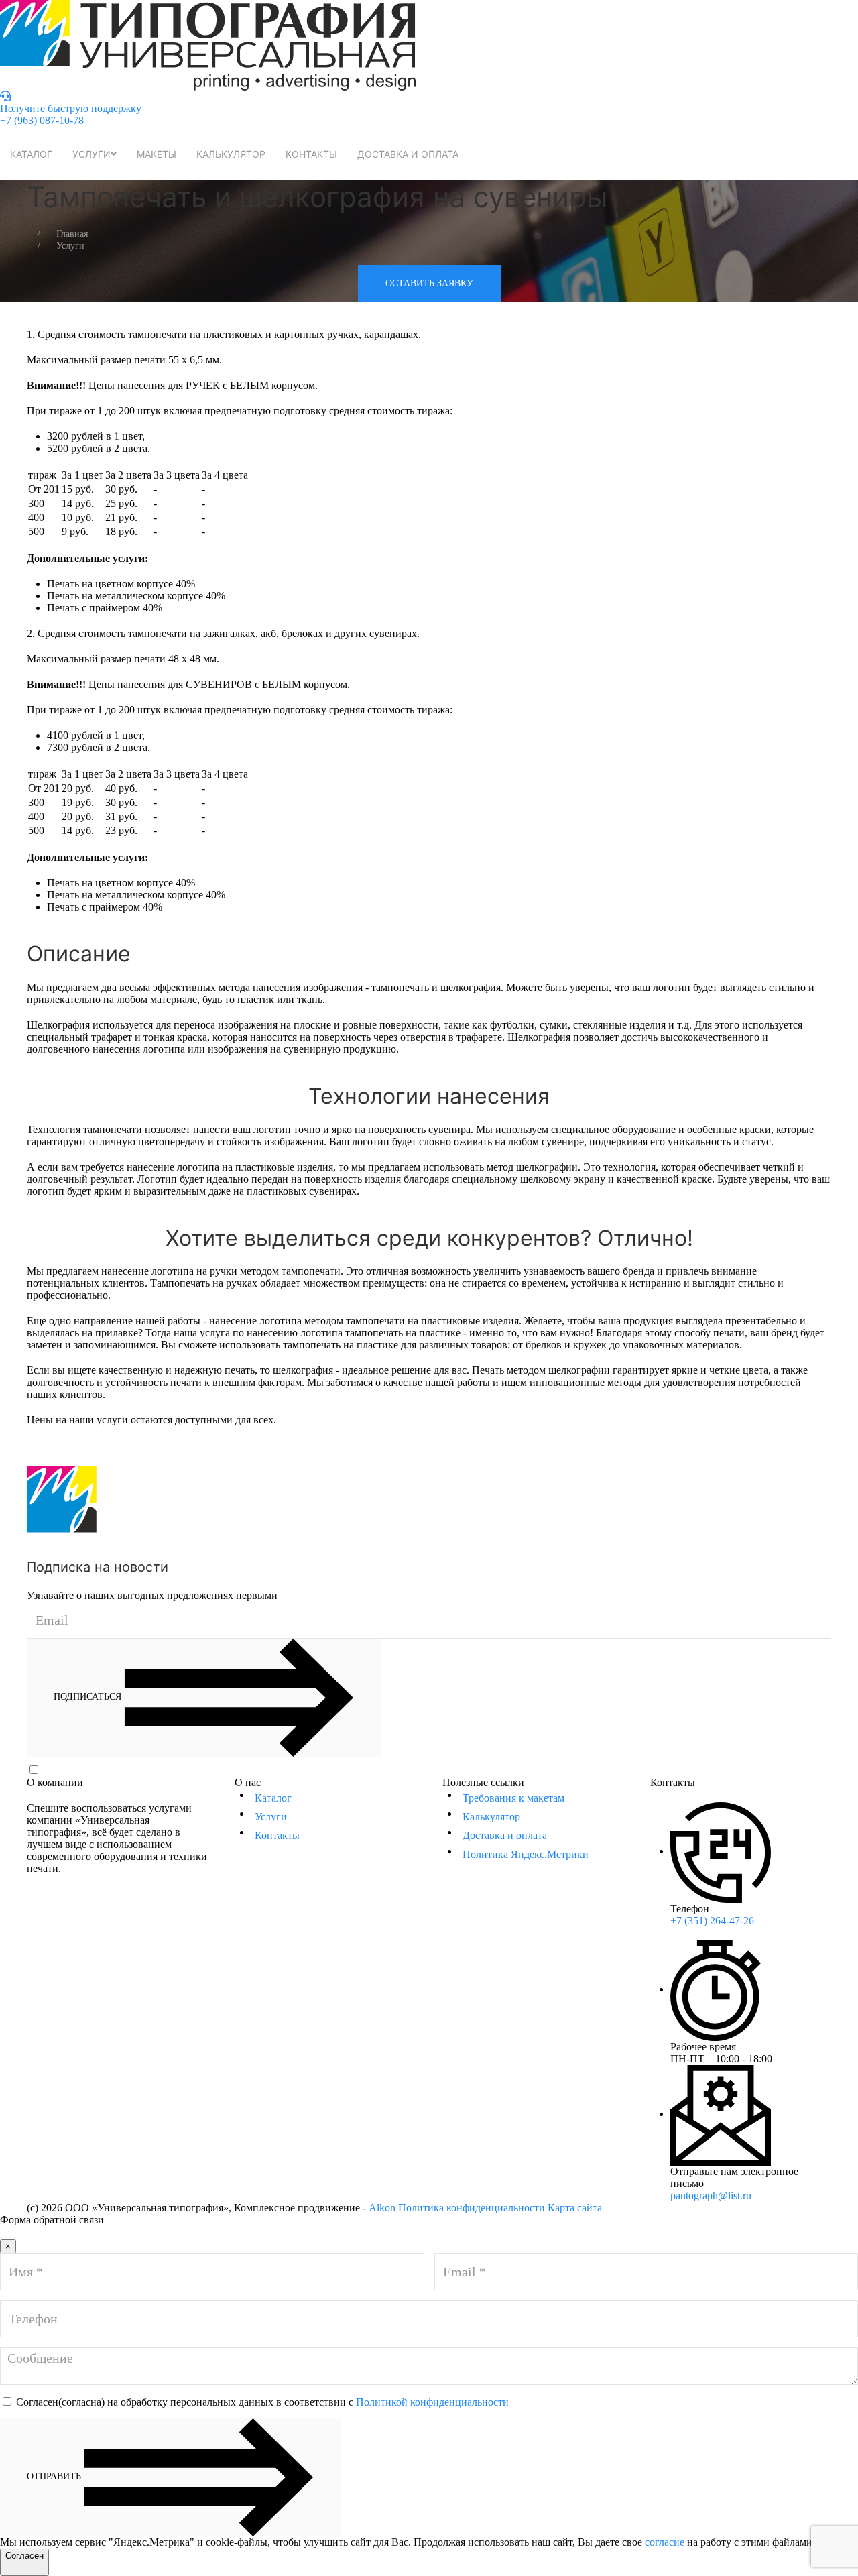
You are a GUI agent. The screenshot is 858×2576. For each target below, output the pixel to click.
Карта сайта (575, 2208)
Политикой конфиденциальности (459, 1770)
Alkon (382, 2208)
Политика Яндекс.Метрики (526, 1854)
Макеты (157, 154)
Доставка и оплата (408, 154)
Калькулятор (231, 154)
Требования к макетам (513, 1798)
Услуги (91, 154)
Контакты (311, 154)
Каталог (31, 154)
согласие (665, 2542)
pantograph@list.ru (711, 2196)
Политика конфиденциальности (472, 2208)
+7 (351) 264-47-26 (712, 1921)
